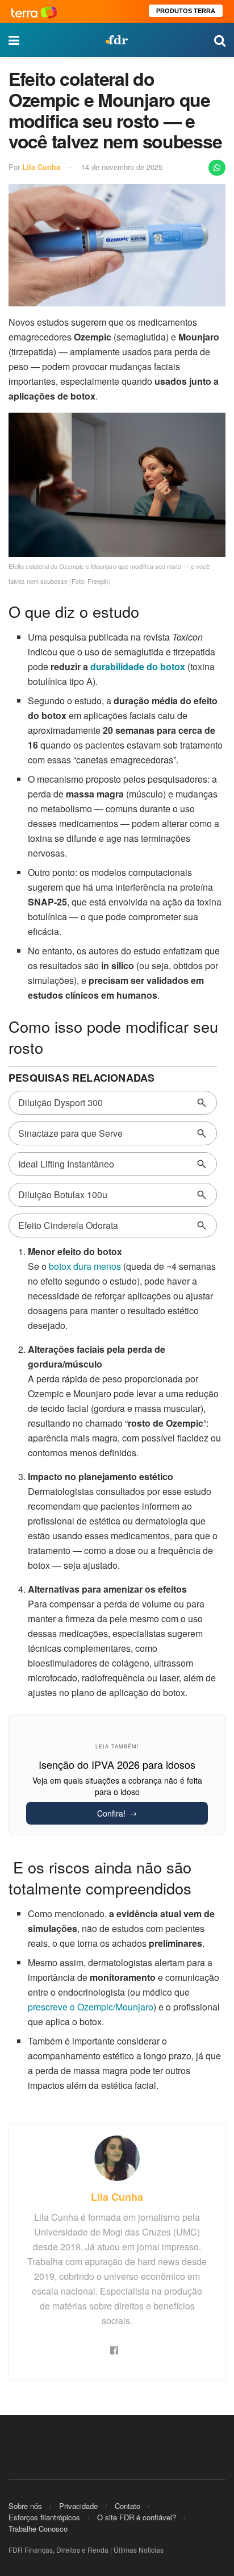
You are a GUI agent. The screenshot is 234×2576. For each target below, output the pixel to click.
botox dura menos (85, 1266)
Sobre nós (25, 2506)
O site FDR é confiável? (137, 2517)
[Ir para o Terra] (34, 11)
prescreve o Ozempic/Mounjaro (91, 2007)
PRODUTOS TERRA (186, 11)
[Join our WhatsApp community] (217, 168)
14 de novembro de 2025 (122, 167)
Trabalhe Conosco (38, 2529)
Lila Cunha (41, 167)
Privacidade (78, 2506)
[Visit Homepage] (116, 40)
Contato (128, 2506)
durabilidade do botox (138, 666)
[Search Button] (220, 40)
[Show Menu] (14, 40)
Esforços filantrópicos (44, 2517)
